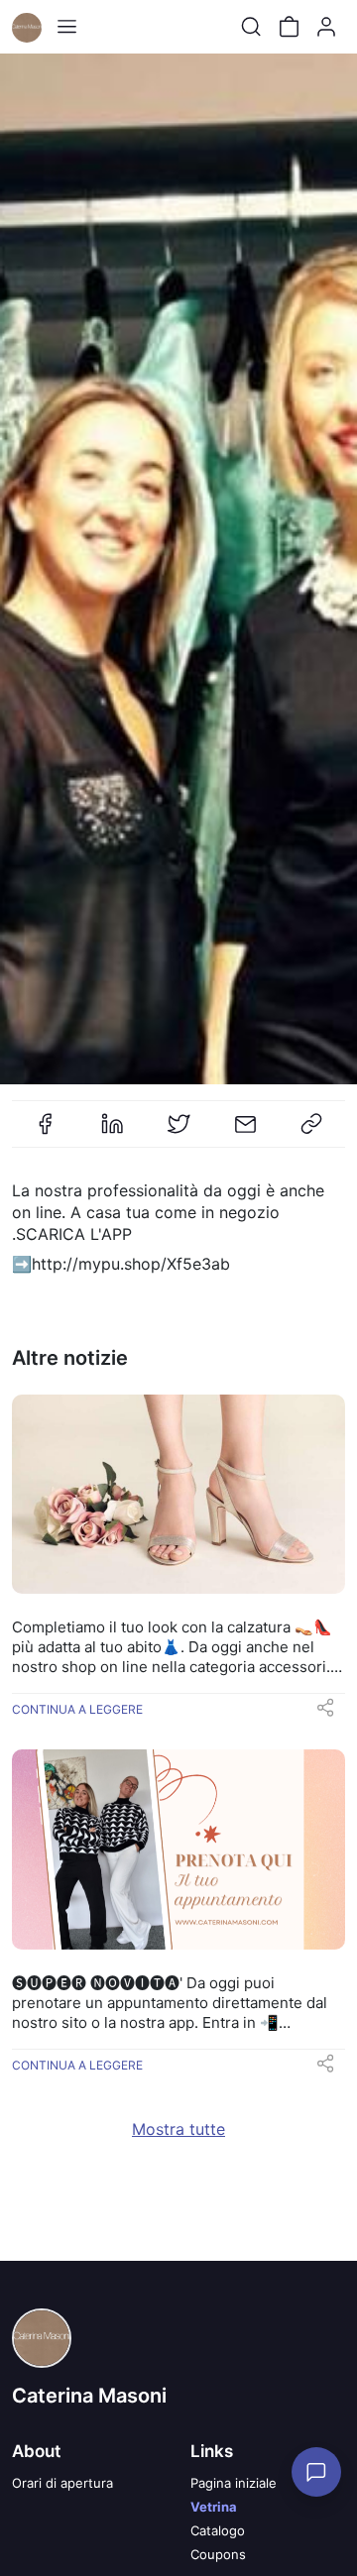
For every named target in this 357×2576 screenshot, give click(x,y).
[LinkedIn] (112, 1132)
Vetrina (214, 2507)
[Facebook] (46, 1132)
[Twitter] (178, 1132)
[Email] (245, 1132)
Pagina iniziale (234, 2483)
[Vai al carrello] (289, 27)
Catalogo (218, 2530)
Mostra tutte (178, 2129)
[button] (325, 1714)
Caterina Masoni (89, 2396)
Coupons (218, 2554)
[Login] (326, 27)
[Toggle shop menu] (66, 27)
